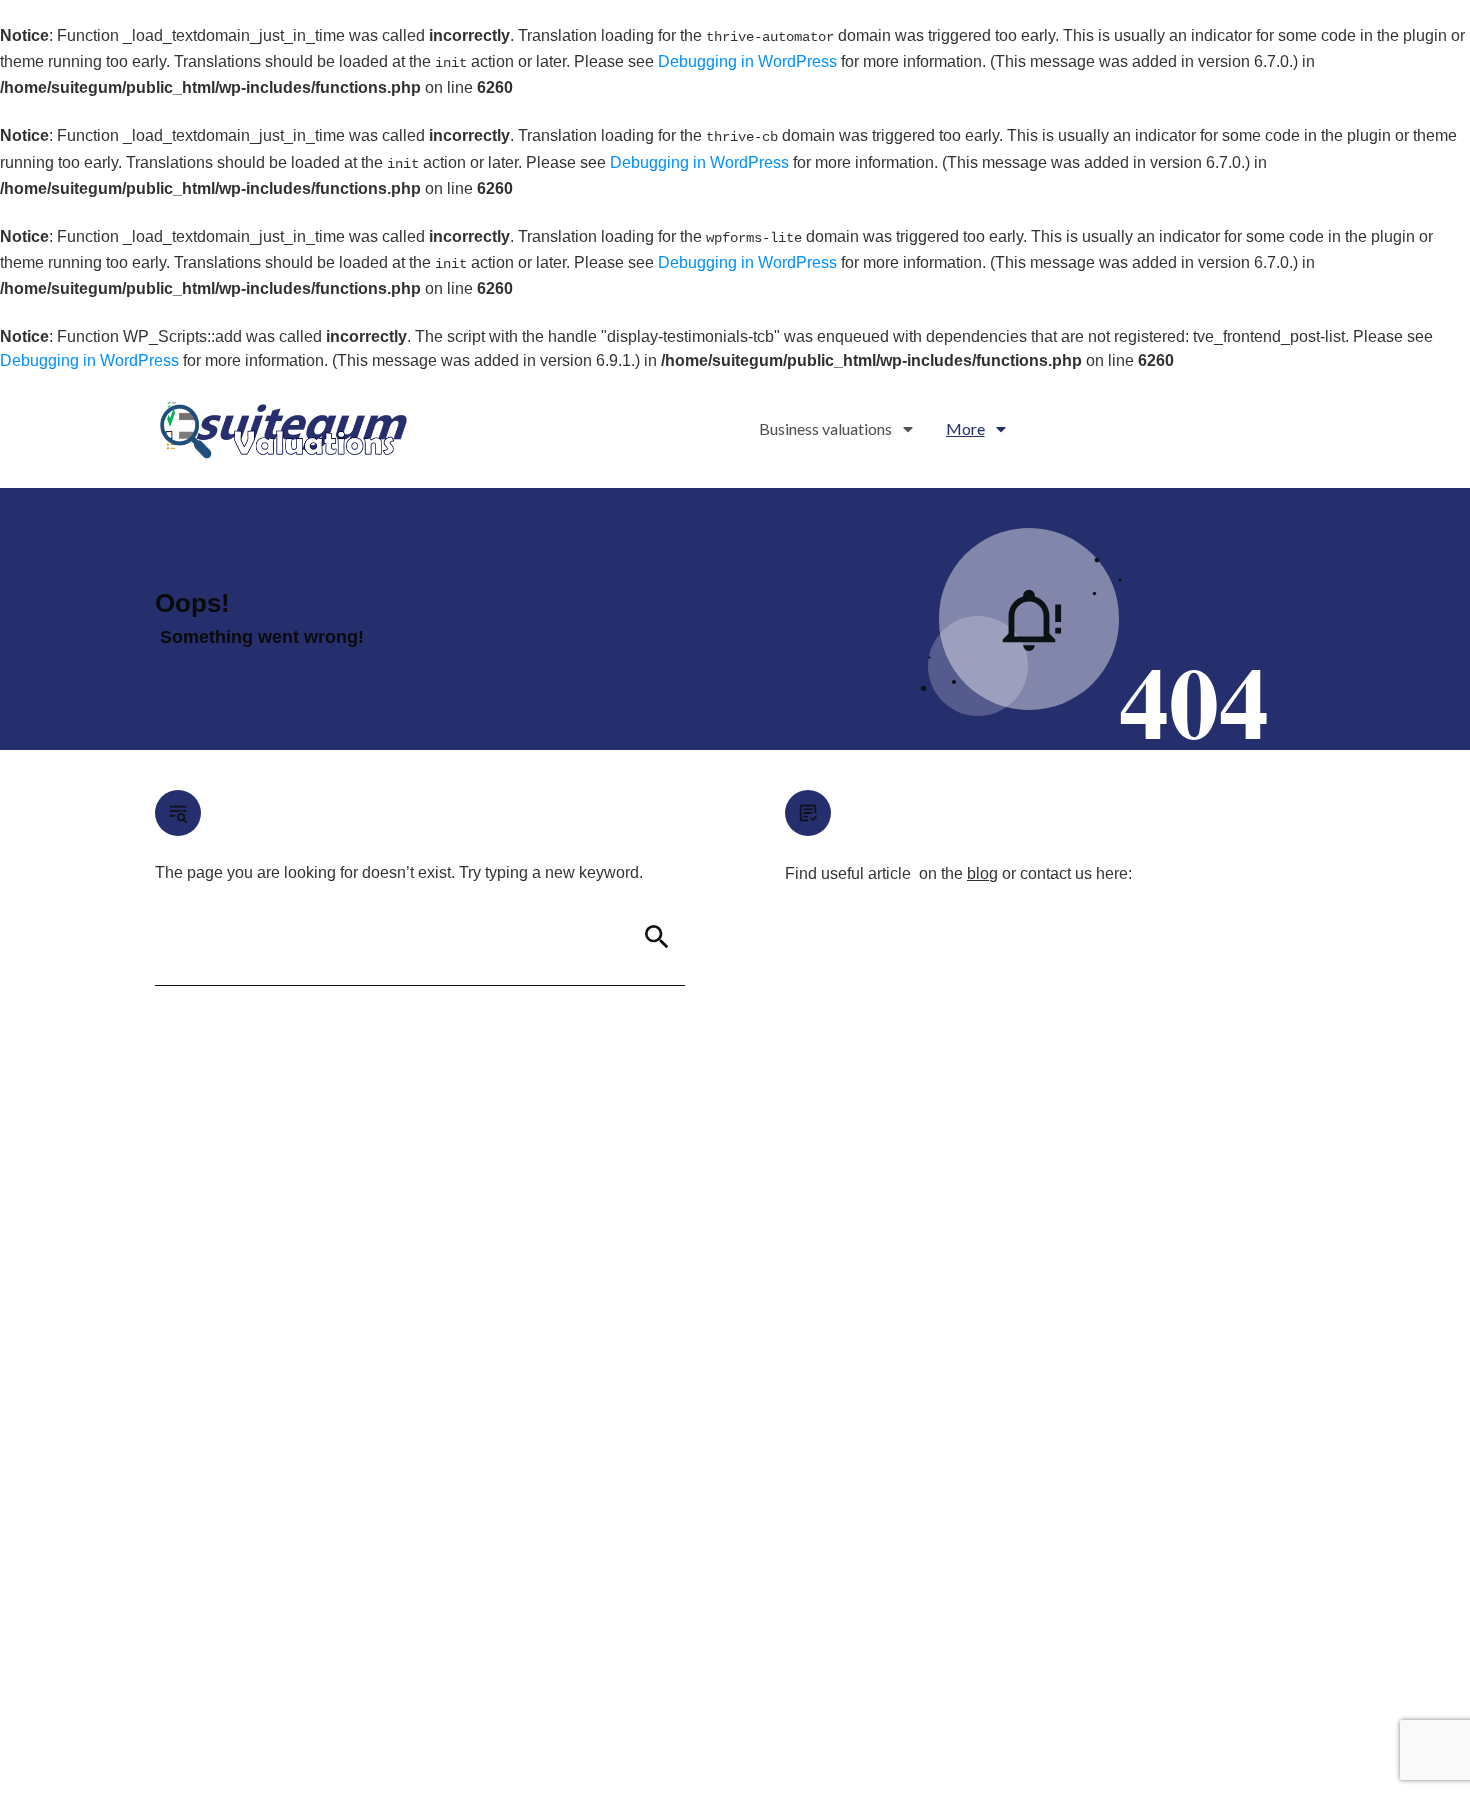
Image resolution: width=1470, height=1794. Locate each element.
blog (982, 873)
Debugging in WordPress (747, 61)
